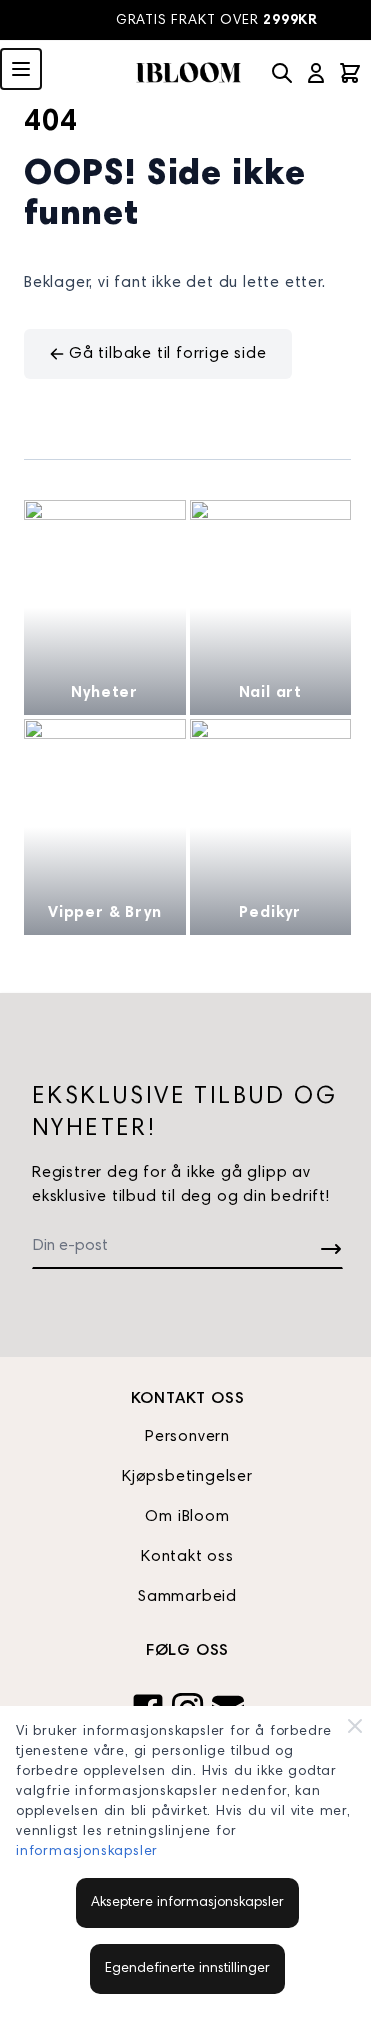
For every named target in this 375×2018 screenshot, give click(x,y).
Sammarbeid (187, 1597)
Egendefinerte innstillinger (187, 1969)
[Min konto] (316, 73)
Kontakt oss (187, 1557)
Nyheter (104, 693)
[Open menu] (21, 69)
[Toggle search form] (282, 73)
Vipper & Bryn (104, 913)
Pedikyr (270, 913)
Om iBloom (187, 1517)
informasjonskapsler (87, 1852)
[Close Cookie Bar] (355, 1726)
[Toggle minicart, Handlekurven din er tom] (350, 73)
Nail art (270, 693)
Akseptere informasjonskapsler (187, 1903)
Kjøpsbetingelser (187, 1477)
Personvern (187, 1437)
